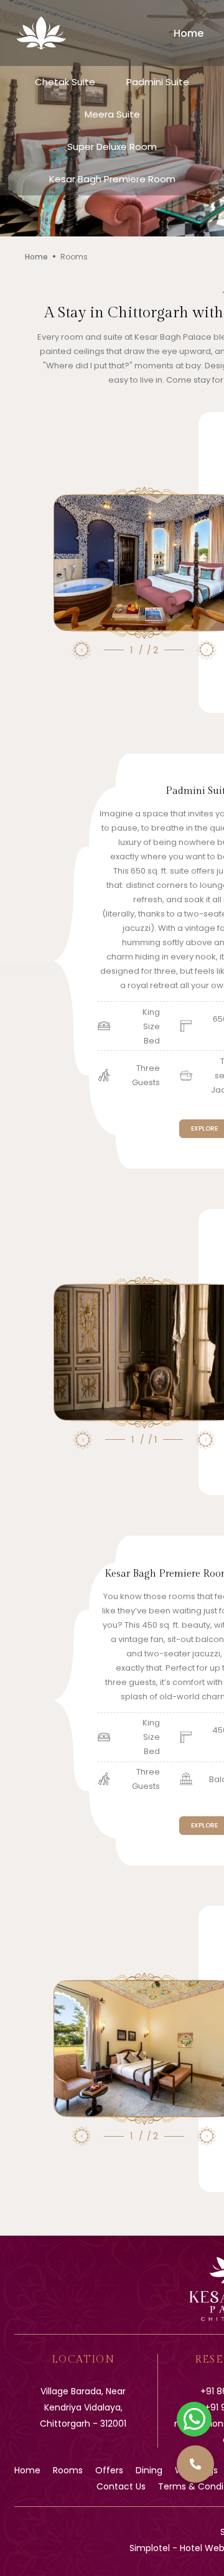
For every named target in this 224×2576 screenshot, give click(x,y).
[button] (195, 2464)
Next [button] (207, 650)
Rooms (68, 2470)
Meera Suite (112, 114)
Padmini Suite (158, 82)
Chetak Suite (65, 82)
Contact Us (121, 2486)
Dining (149, 2470)
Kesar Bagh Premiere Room (112, 179)
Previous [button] (82, 650)
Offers (109, 2470)
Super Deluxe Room (112, 147)
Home (189, 33)
